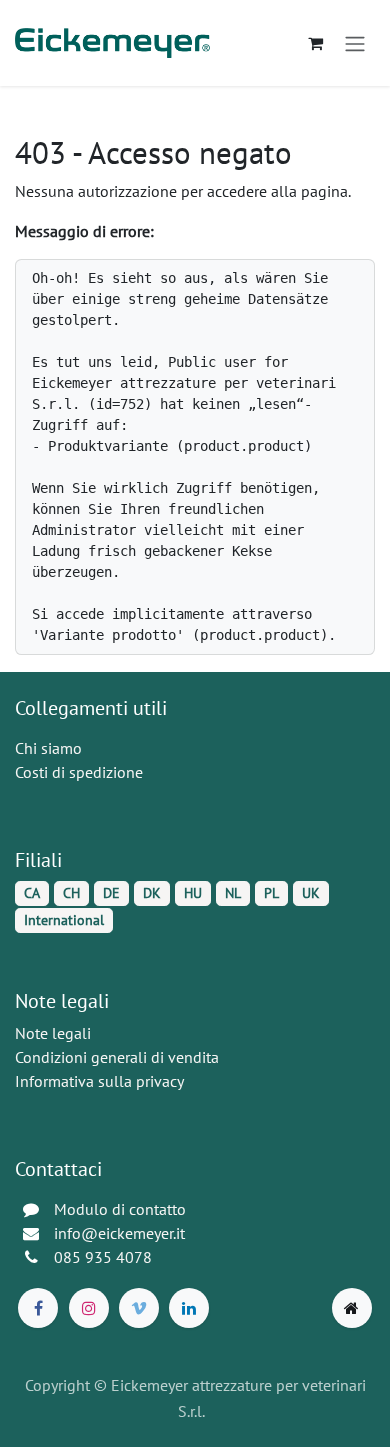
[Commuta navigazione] (355, 43)
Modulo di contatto (120, 1209)
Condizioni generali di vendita (117, 1057)
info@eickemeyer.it (119, 1233)
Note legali (53, 1033)
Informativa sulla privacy (99, 1081)
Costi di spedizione (79, 772)
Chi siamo (48, 748)
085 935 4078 (103, 1257)
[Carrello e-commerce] (315, 43)
